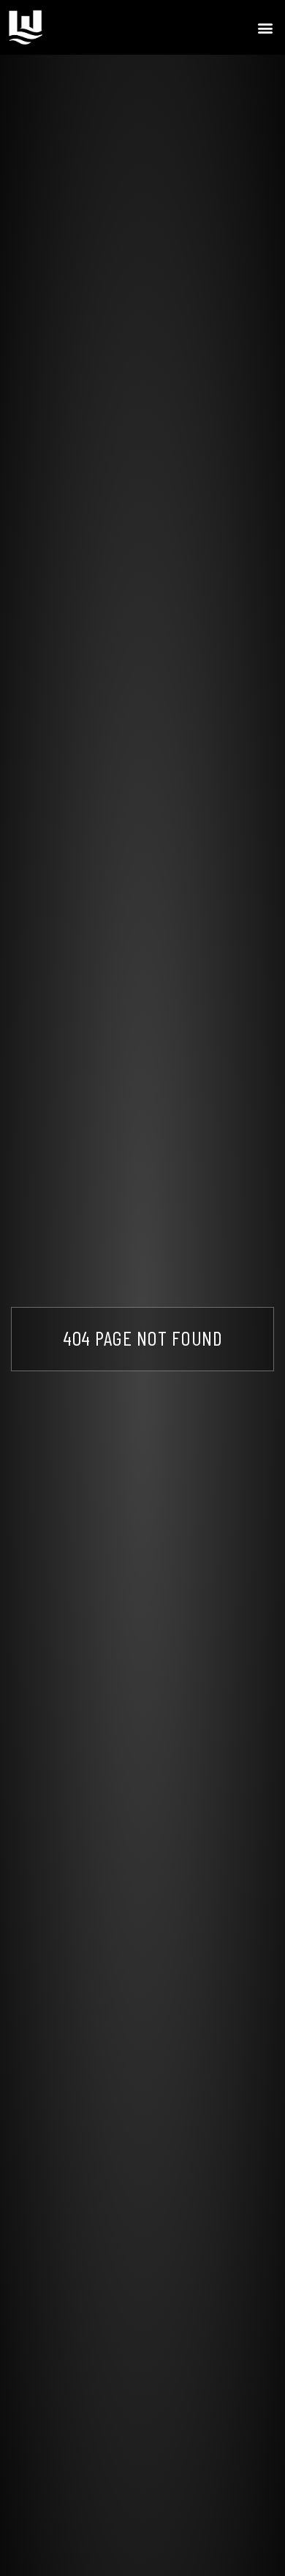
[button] (266, 27)
